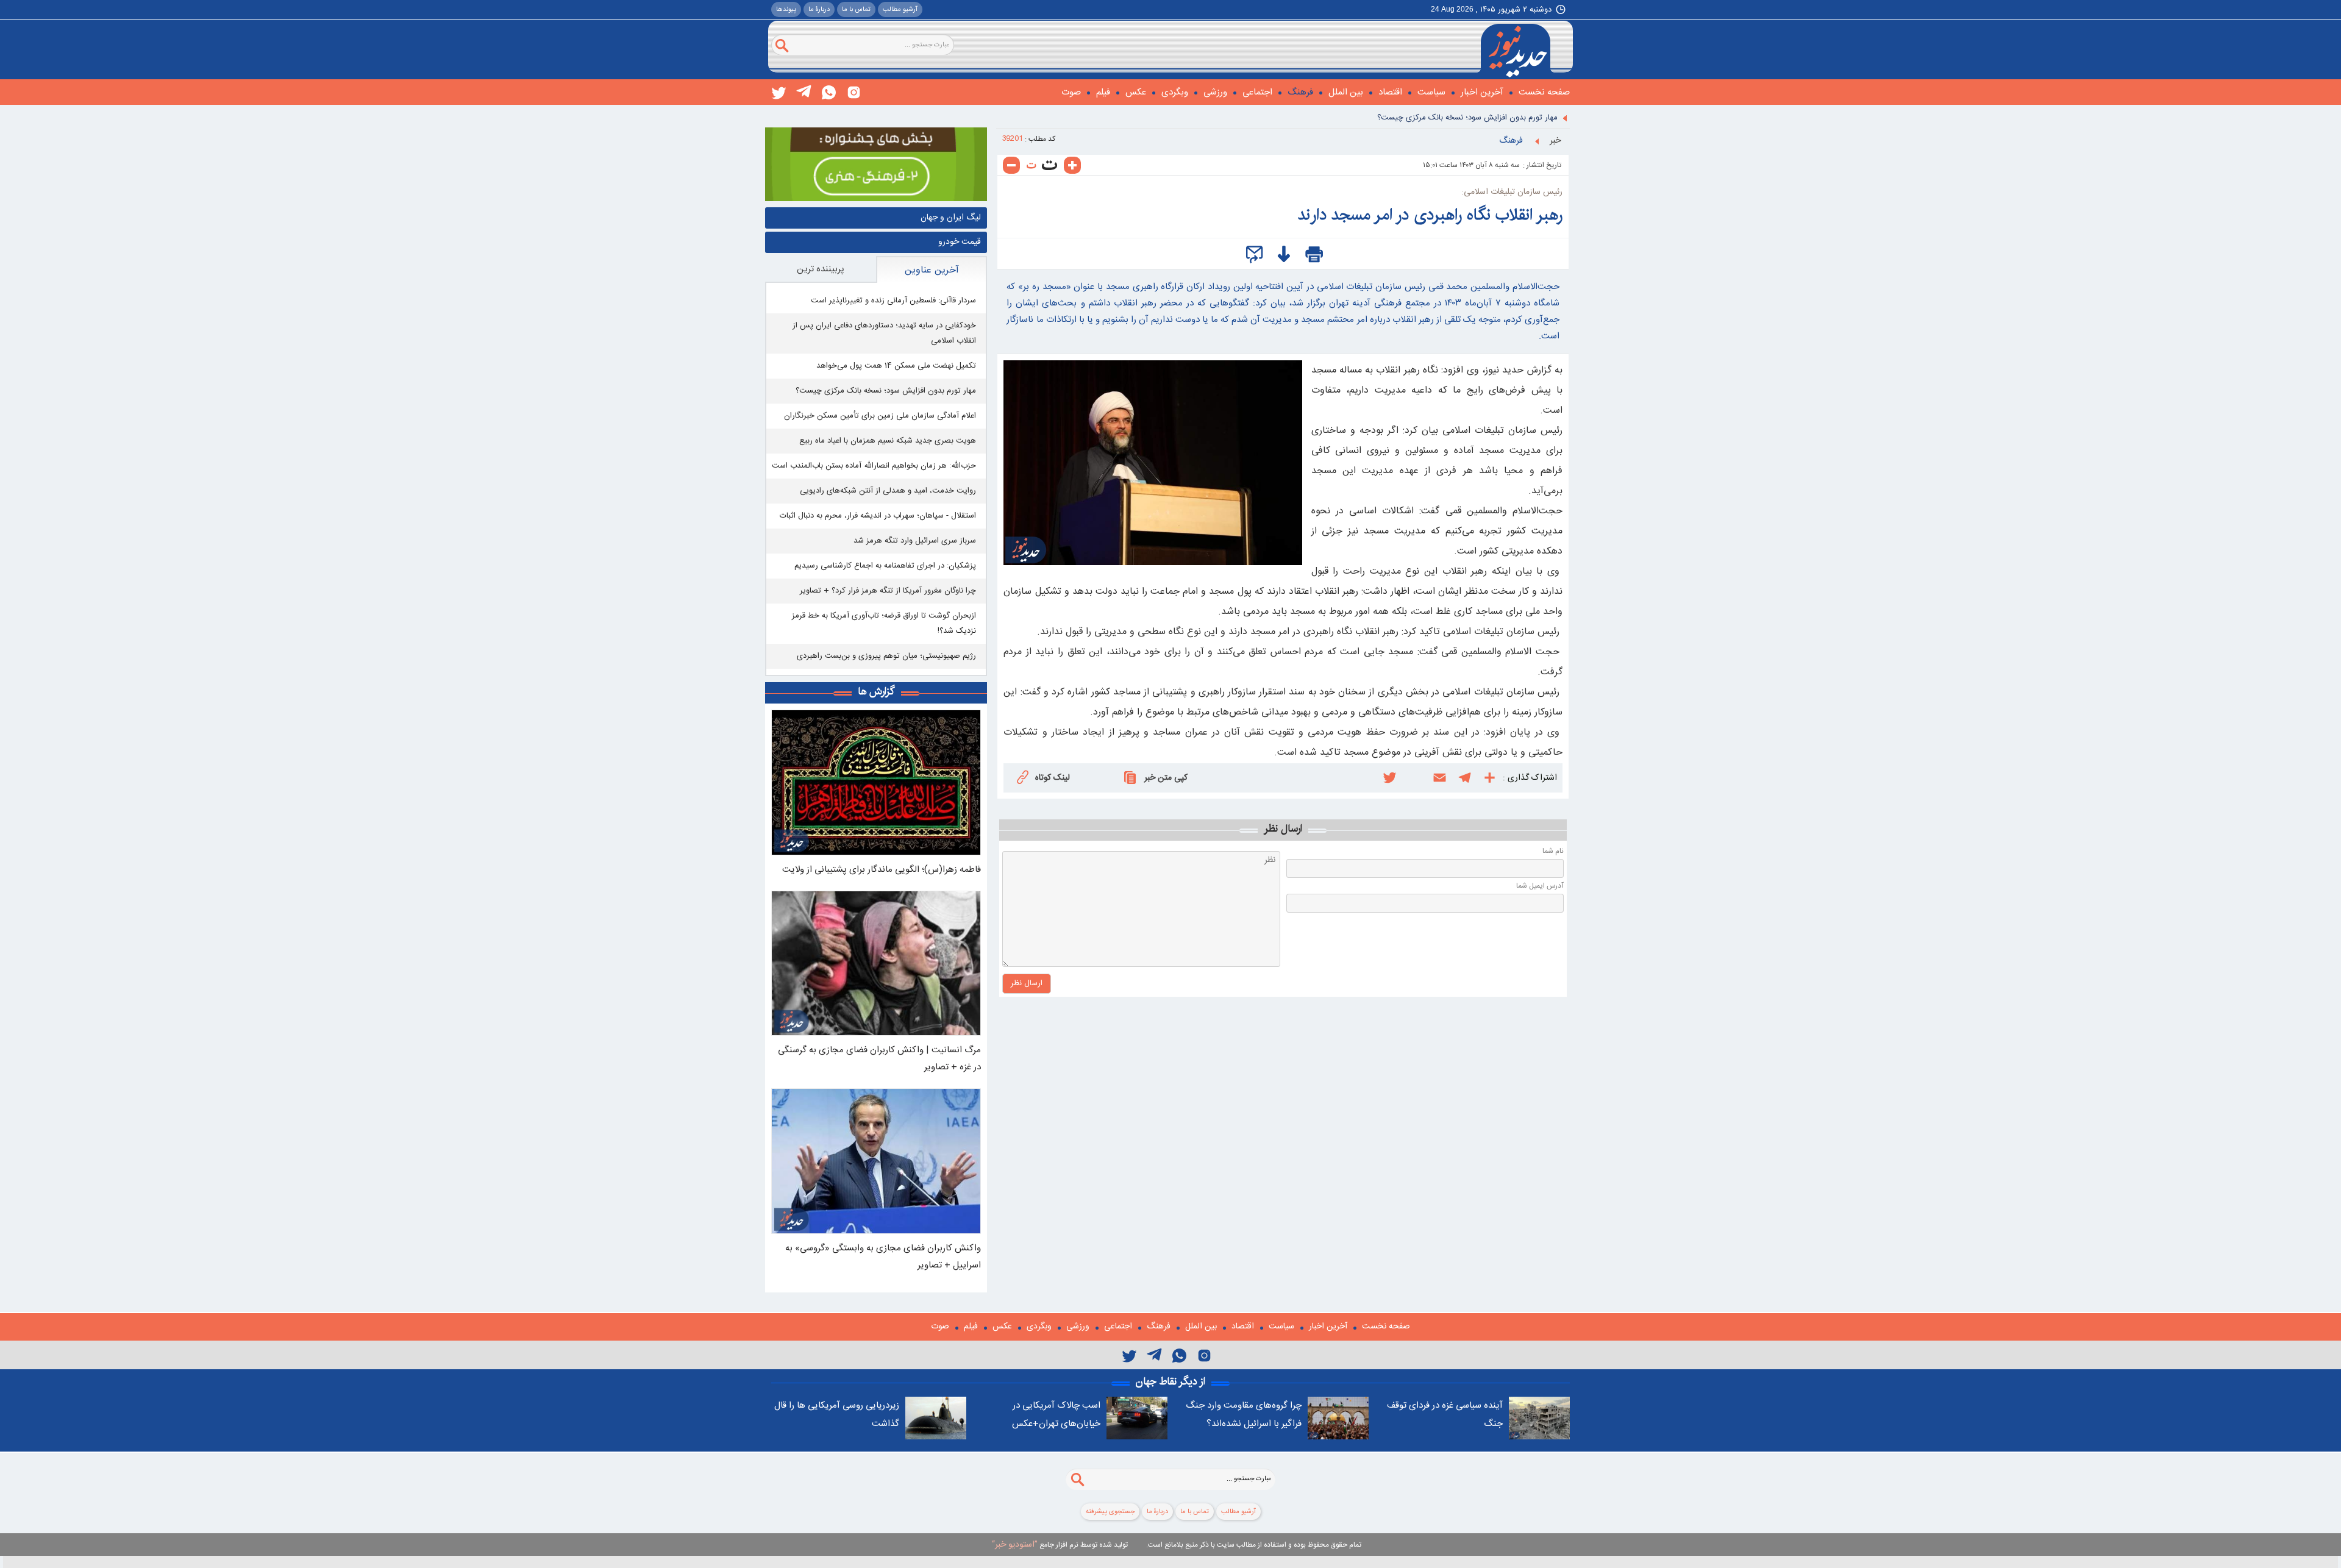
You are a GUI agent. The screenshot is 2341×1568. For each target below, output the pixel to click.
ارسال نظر (1027, 983)
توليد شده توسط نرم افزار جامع (1060, 1545)
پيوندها (786, 10)
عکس (1136, 92)
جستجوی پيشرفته (1110, 1512)
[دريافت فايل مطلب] (1284, 255)
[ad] (876, 165)
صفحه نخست (1544, 92)
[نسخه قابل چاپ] (1315, 255)
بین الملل (1346, 92)
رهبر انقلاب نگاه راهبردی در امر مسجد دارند (1430, 215)
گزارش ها (876, 691)
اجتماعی (1257, 92)
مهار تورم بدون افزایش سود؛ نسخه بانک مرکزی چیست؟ (1467, 118)
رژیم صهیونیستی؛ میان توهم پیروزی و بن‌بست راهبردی (886, 656)
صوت (1071, 92)
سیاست (1431, 92)
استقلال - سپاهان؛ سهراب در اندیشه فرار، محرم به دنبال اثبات (878, 516)
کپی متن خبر (1166, 778)
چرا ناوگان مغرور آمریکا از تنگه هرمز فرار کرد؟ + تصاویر (888, 591)
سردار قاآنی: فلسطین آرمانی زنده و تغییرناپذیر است (893, 301)
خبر (1555, 141)
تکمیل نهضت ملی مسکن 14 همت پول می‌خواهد (896, 366)
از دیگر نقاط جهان (1170, 1381)
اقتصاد (1390, 92)
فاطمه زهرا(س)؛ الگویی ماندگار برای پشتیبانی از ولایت (882, 870)
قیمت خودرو (960, 242)
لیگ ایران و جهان (951, 218)
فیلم (1103, 92)
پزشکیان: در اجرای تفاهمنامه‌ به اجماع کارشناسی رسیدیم (885, 566)
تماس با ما (856, 10)
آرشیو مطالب (900, 10)
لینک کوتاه (1053, 778)
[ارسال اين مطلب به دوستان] (1255, 255)
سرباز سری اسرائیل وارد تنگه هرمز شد (915, 541)
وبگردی (1175, 92)
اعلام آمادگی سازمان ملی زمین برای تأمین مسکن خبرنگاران (880, 416)
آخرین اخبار (1482, 92)
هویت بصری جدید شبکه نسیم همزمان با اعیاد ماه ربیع (888, 441)
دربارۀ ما (819, 10)
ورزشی (1215, 92)
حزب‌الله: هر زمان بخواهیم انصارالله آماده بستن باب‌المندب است (874, 466)
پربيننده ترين (821, 269)
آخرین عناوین (932, 270)
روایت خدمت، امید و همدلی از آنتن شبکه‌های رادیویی (888, 491)
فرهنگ (1300, 92)
